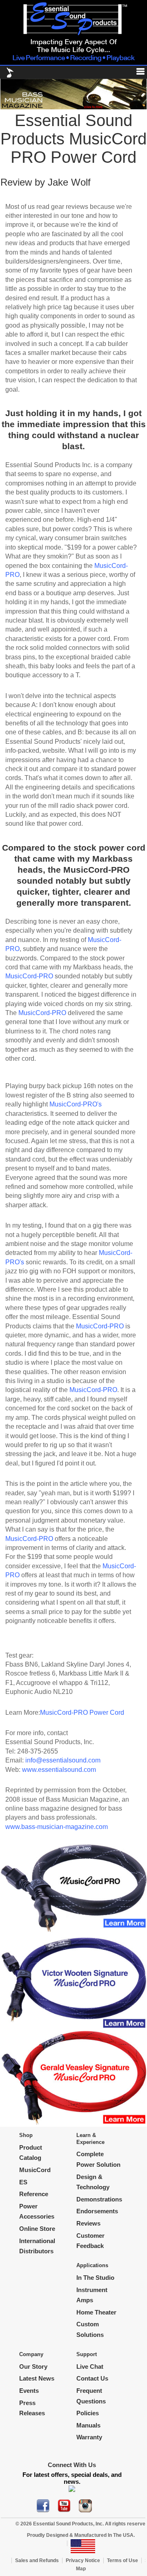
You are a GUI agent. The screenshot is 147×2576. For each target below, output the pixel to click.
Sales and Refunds (37, 2560)
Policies (88, 2413)
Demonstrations (99, 2199)
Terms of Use (122, 2560)
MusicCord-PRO (29, 976)
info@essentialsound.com (63, 1760)
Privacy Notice (83, 2560)
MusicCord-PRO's (76, 1104)
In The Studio (95, 2278)
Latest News (37, 2378)
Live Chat (90, 2367)
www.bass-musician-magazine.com (57, 1827)
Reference (34, 2194)
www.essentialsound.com (59, 1770)
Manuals (88, 2425)
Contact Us (92, 2378)
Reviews (88, 2223)
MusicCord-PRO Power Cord (82, 1713)
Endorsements (97, 2211)
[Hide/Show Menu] (137, 73)
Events (29, 2391)
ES (23, 2182)
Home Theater (96, 2312)
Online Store (37, 2229)
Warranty (89, 2437)
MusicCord (35, 2170)
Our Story (33, 2367)
